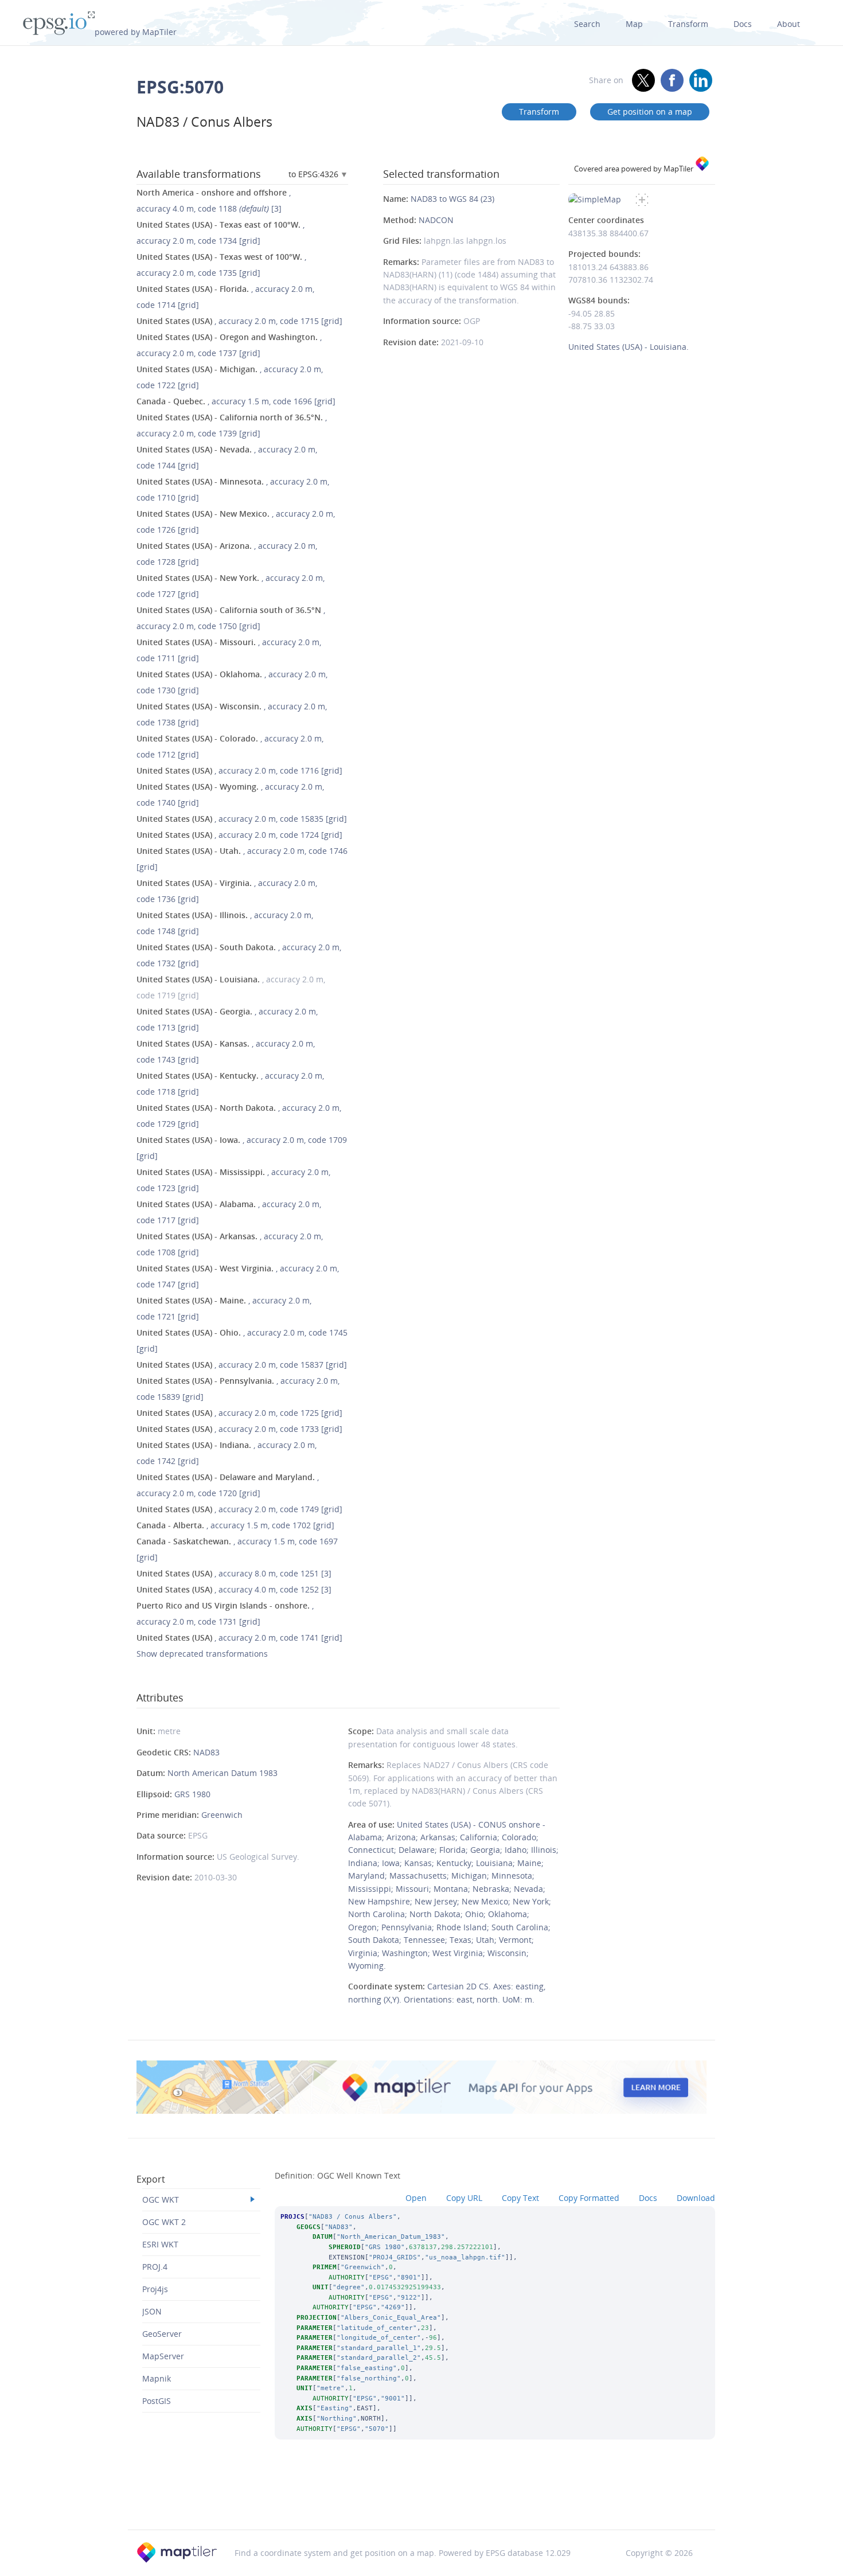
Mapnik (157, 2378)
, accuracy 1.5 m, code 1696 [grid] (236, 401)
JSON (152, 2311)
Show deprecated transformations (202, 1654)
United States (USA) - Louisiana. (629, 347)
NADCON (436, 220)
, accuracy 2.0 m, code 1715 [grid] (239, 321)
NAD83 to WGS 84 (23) (452, 199)
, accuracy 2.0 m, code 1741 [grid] (239, 1638)
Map (634, 24)
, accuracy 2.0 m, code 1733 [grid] (239, 1429)
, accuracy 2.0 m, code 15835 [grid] (242, 819)
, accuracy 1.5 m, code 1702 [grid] (235, 1525)
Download (696, 2198)
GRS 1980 (192, 1794)
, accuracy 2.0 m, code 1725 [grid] (239, 1413)
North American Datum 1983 (223, 1773)
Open (416, 2198)
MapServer (163, 2356)
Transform (688, 24)
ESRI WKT (160, 2244)
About (789, 24)
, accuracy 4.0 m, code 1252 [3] (234, 1589)
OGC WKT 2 (164, 2222)
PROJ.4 (155, 2267)
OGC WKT (161, 2200)
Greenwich (222, 1815)
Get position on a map (650, 112)
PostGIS (157, 2401)
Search (587, 24)
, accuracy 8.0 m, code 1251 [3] (234, 1573)
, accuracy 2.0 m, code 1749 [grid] (239, 1509)
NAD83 (206, 1752)
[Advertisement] (421, 2500)
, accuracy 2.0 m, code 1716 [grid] (239, 770)
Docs (743, 24)
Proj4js (155, 2289)
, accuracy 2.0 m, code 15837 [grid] (242, 1365)
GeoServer (162, 2334)
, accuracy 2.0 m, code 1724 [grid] (239, 835)
